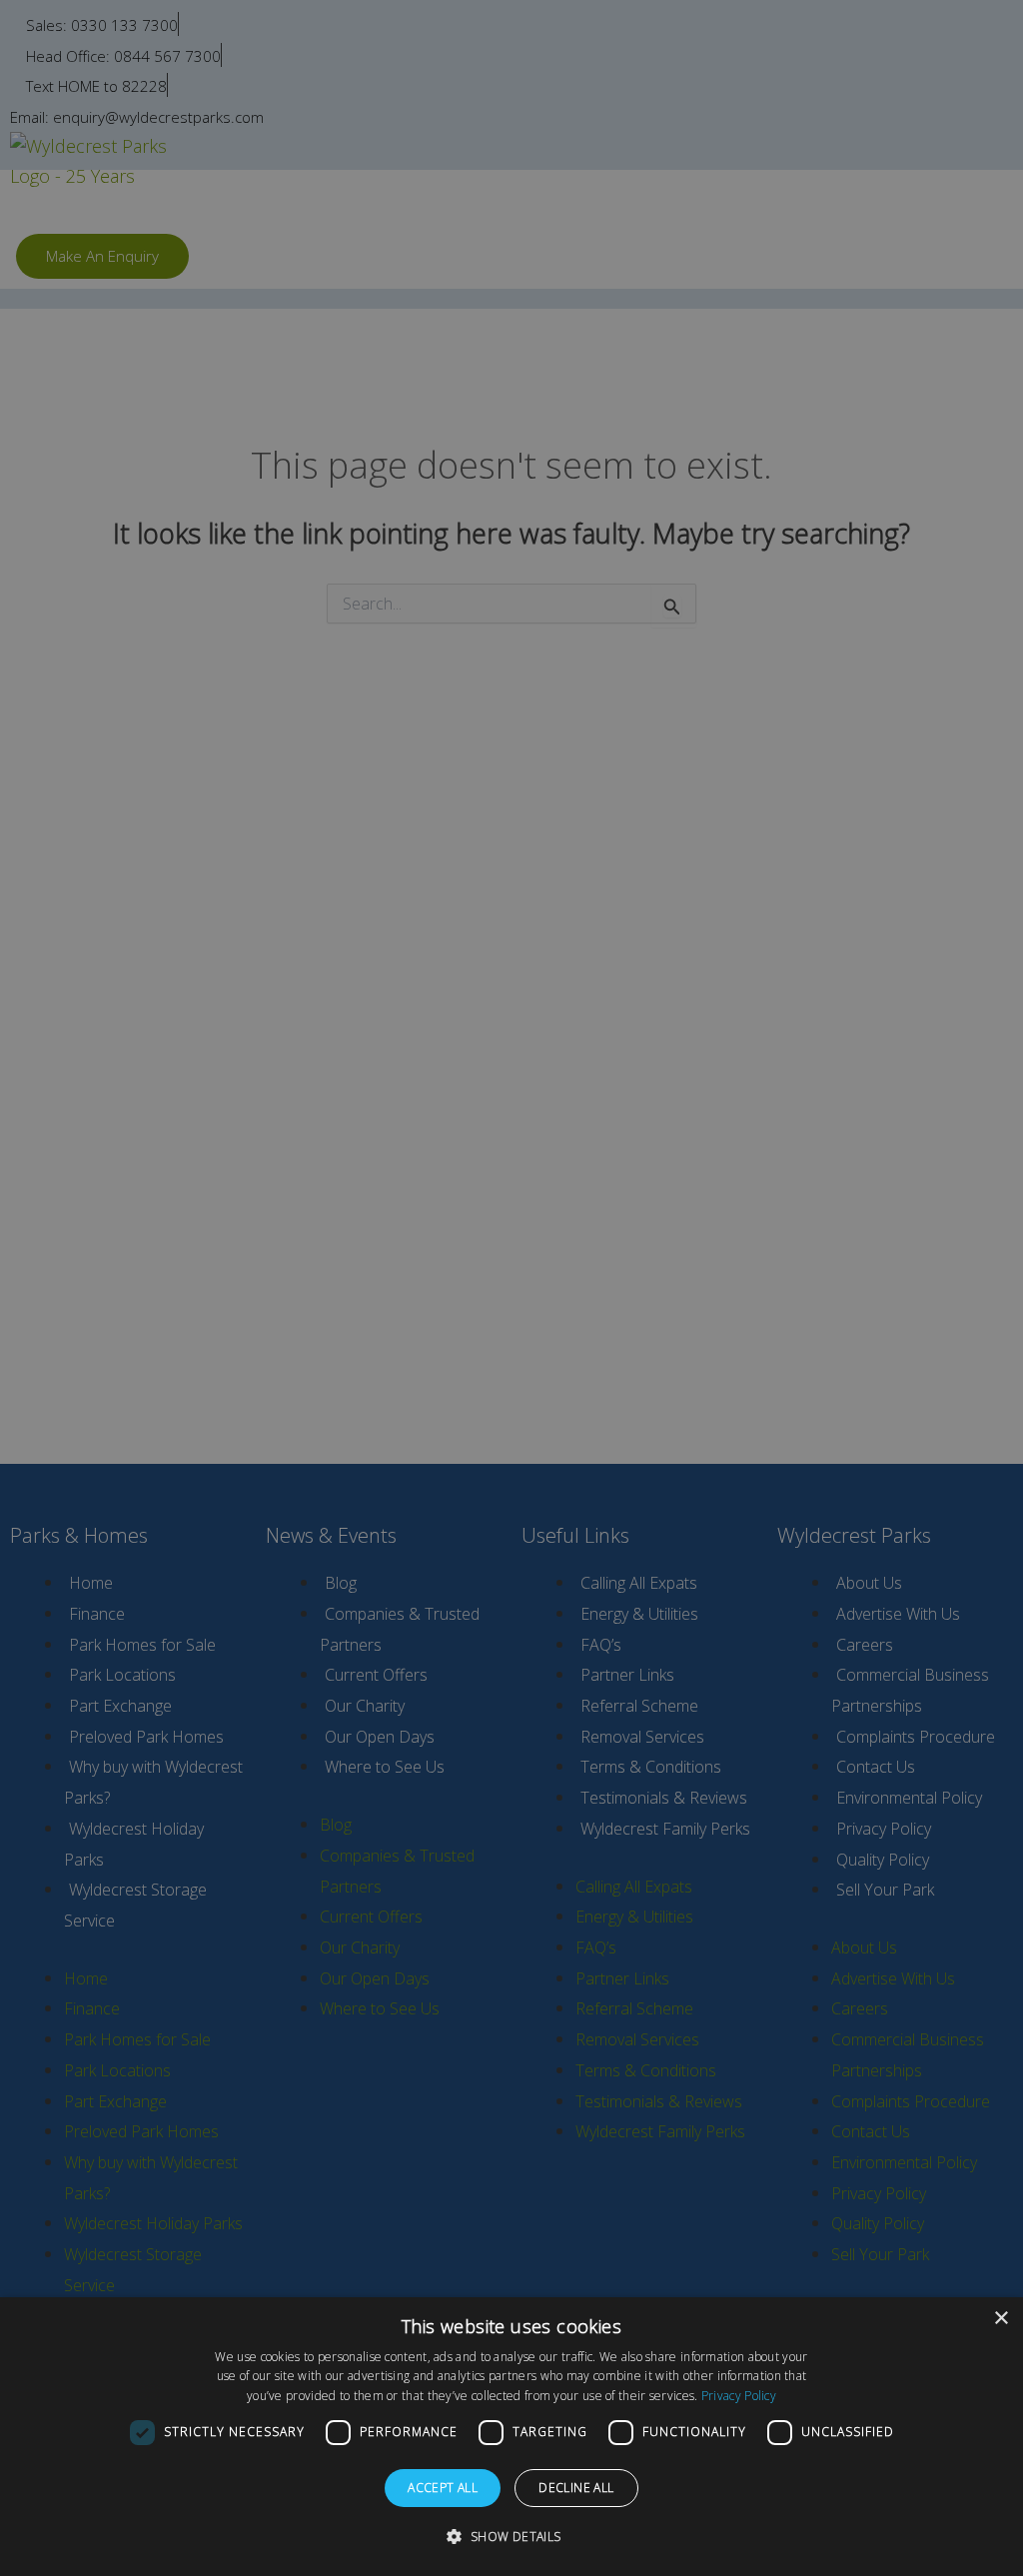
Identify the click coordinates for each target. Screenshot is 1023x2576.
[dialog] (511, 2437)
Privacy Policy (739, 2396)
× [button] (1001, 2319)
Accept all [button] (443, 2488)
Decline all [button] (576, 2488)
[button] (511, 2537)
